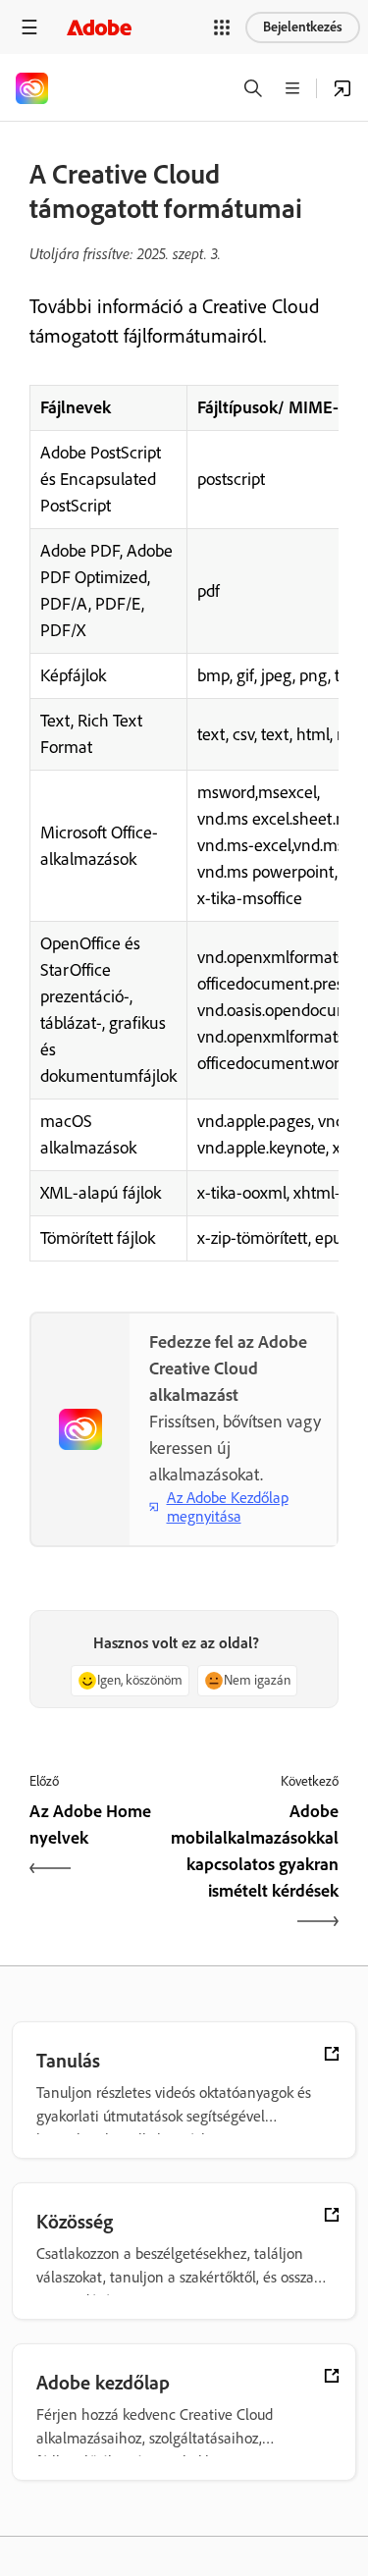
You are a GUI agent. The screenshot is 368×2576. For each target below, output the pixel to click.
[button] (222, 27)
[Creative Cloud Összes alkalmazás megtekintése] (342, 88)
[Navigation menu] (29, 27)
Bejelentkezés (303, 27)
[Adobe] (99, 27)
